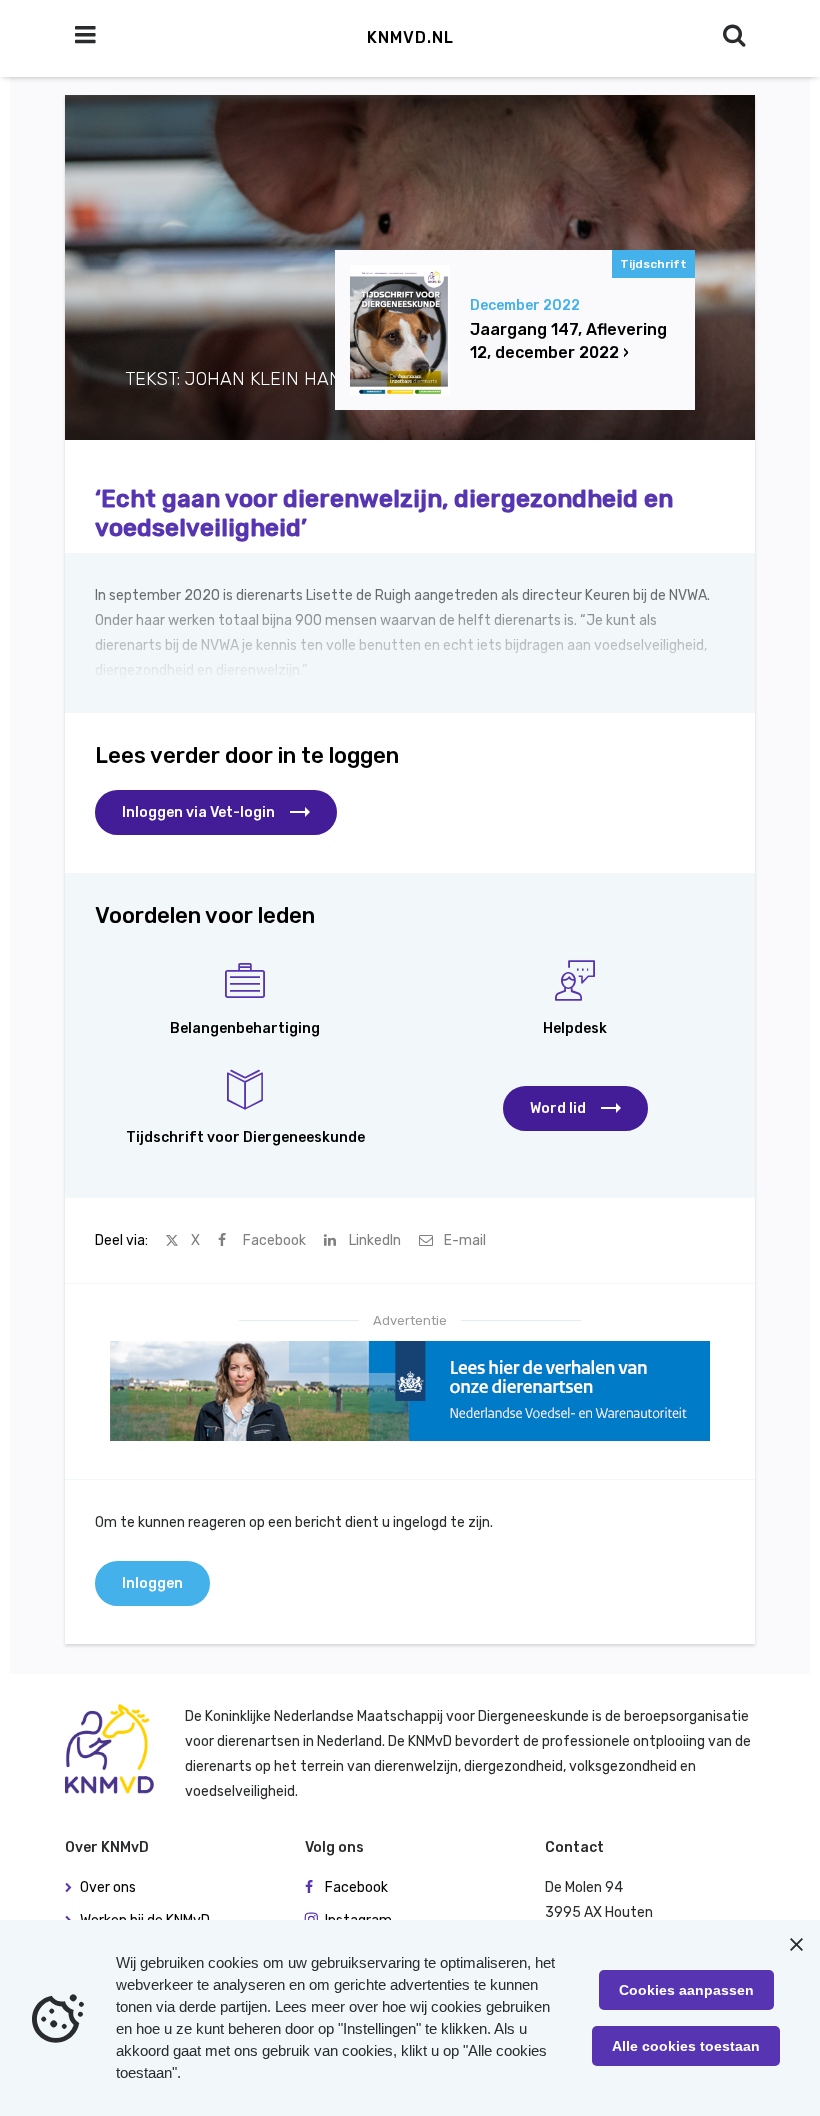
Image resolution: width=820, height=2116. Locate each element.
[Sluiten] (796, 1944)
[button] (575, 1108)
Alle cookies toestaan (686, 2046)
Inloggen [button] (152, 1583)
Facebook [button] (356, 1887)
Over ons (108, 1887)
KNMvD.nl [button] (410, 37)
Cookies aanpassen (686, 1990)
